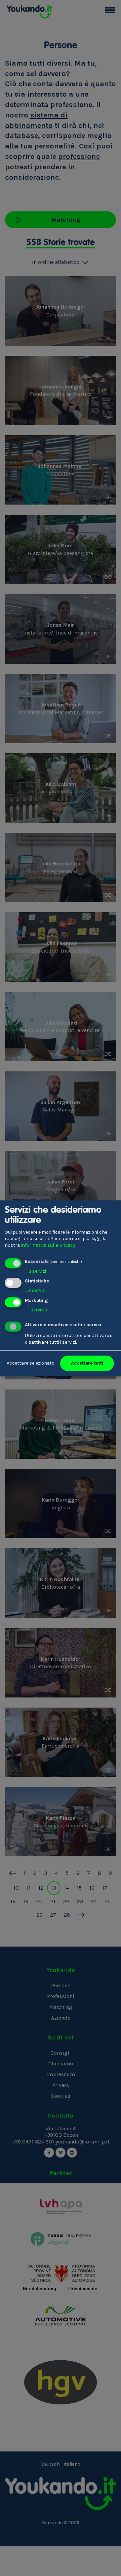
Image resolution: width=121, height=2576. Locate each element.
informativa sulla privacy (48, 1245)
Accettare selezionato (31, 1363)
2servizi (35, 1291)
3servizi (35, 1271)
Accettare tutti (87, 1363)
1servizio (36, 1310)
